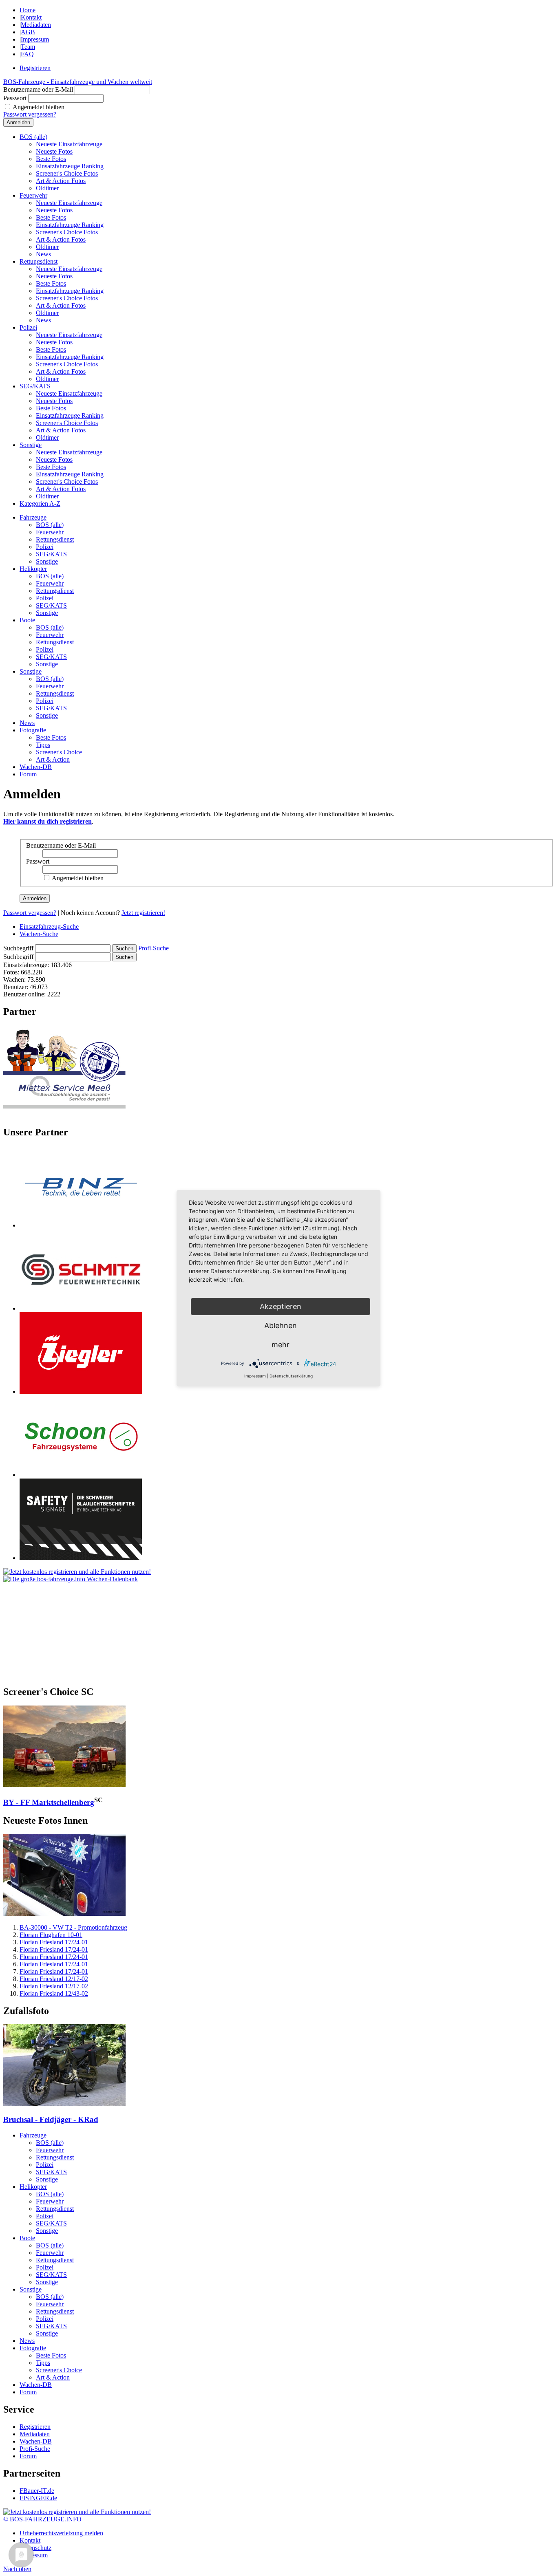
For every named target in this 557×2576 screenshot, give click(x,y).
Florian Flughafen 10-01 (51, 1935)
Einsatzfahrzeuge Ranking (70, 166)
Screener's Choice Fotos (67, 173)
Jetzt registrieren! (143, 913)
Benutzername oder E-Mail (38, 89)
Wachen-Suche (39, 934)
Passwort (15, 98)
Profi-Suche (154, 948)
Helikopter (33, 569)
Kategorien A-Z (40, 504)
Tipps (43, 745)
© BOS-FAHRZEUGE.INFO (42, 2519)
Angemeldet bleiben (39, 107)
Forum (28, 774)
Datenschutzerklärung (291, 1376)
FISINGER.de (38, 2498)
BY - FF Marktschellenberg (49, 1802)
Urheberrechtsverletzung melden (61, 2533)
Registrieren (35, 68)
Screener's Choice (59, 752)
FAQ (27, 54)
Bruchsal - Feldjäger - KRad (51, 2119)
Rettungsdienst (39, 261)
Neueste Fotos (54, 151)
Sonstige (31, 445)
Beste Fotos (51, 159)
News (43, 254)
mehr (281, 1345)
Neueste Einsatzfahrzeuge (69, 144)
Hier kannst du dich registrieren (48, 821)
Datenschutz (35, 2548)
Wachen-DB (36, 767)
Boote (27, 620)
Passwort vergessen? (30, 114)
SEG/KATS (35, 386)
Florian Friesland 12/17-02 (54, 1979)
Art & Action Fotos (61, 181)
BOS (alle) (33, 137)
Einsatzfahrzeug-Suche (49, 927)
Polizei (28, 327)
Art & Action (53, 759)
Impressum (35, 39)
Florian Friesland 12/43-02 (54, 1993)
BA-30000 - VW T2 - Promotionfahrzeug (73, 1927)
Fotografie (33, 730)
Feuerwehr (33, 195)
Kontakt (31, 17)
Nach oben (17, 2569)
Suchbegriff (18, 948)
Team (28, 47)
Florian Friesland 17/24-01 (54, 1942)
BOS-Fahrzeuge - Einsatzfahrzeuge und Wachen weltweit (78, 82)
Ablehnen (281, 1325)
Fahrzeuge (33, 517)
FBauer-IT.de (37, 2491)
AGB (28, 32)
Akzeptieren (281, 1306)
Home (28, 10)
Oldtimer (47, 188)
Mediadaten (36, 25)
